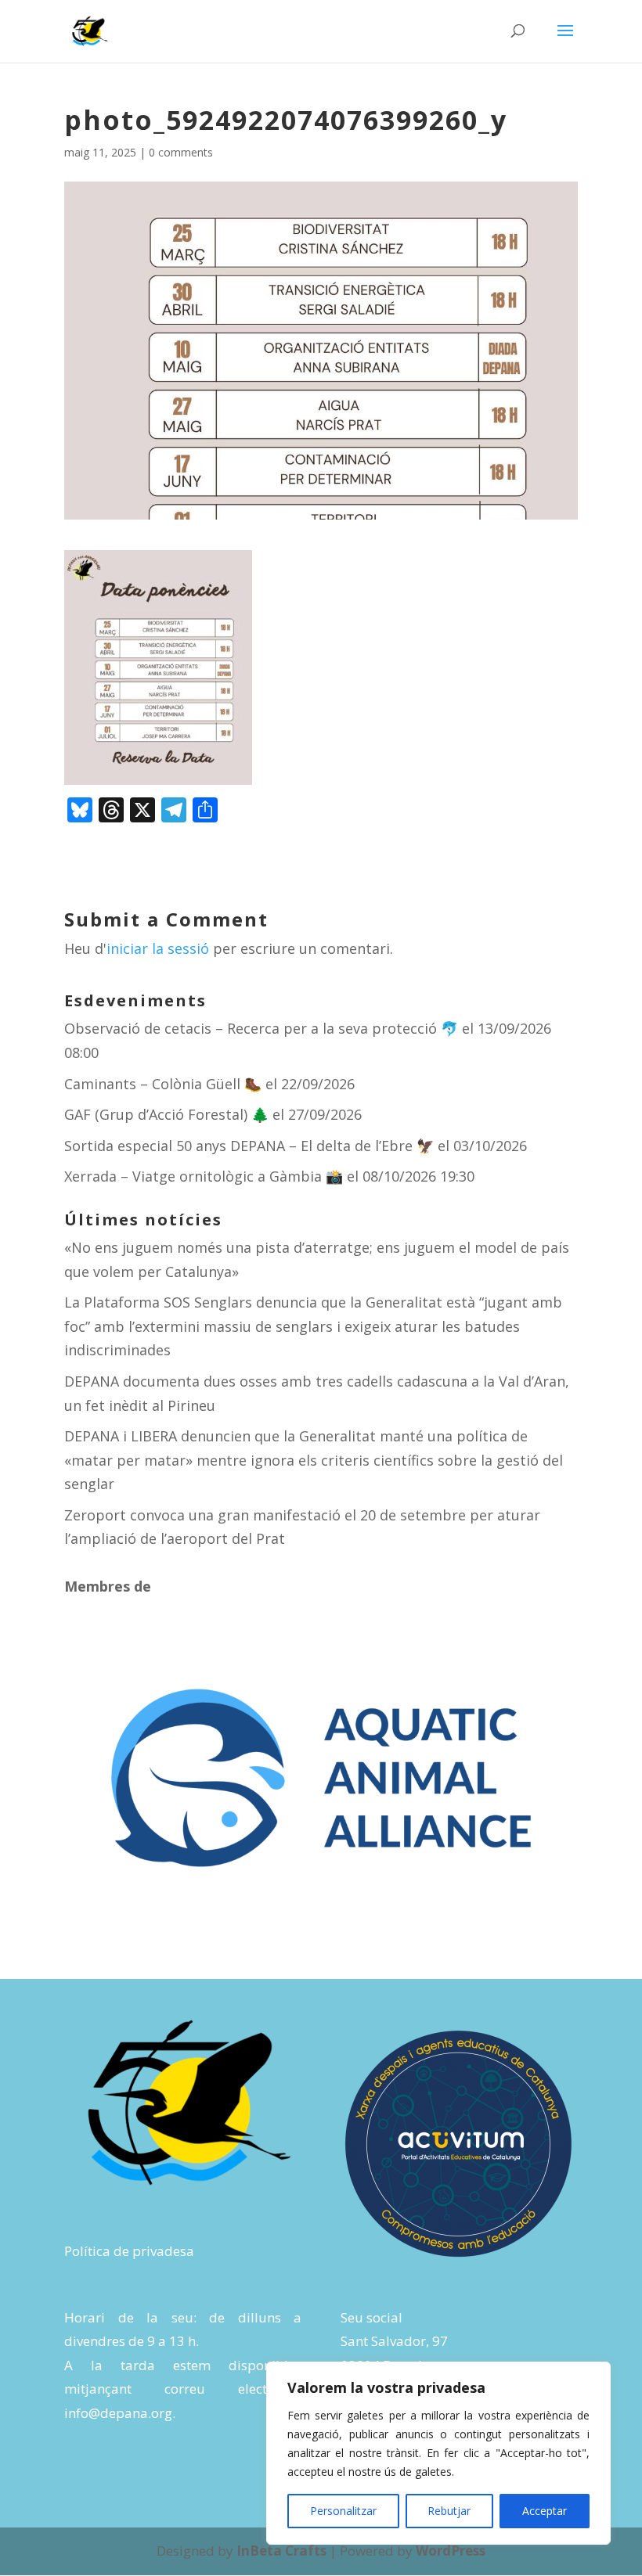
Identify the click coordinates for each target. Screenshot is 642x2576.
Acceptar (545, 2511)
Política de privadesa (129, 2251)
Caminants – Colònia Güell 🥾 (163, 1084)
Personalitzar (343, 2511)
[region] (438, 2453)
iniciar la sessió (158, 948)
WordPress (451, 2551)
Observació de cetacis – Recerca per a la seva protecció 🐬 (261, 1028)
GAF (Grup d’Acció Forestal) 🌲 (166, 1114)
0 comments (181, 152)
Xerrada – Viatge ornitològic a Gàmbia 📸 (204, 1176)
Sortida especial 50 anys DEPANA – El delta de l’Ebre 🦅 (249, 1146)
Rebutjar (449, 2511)
